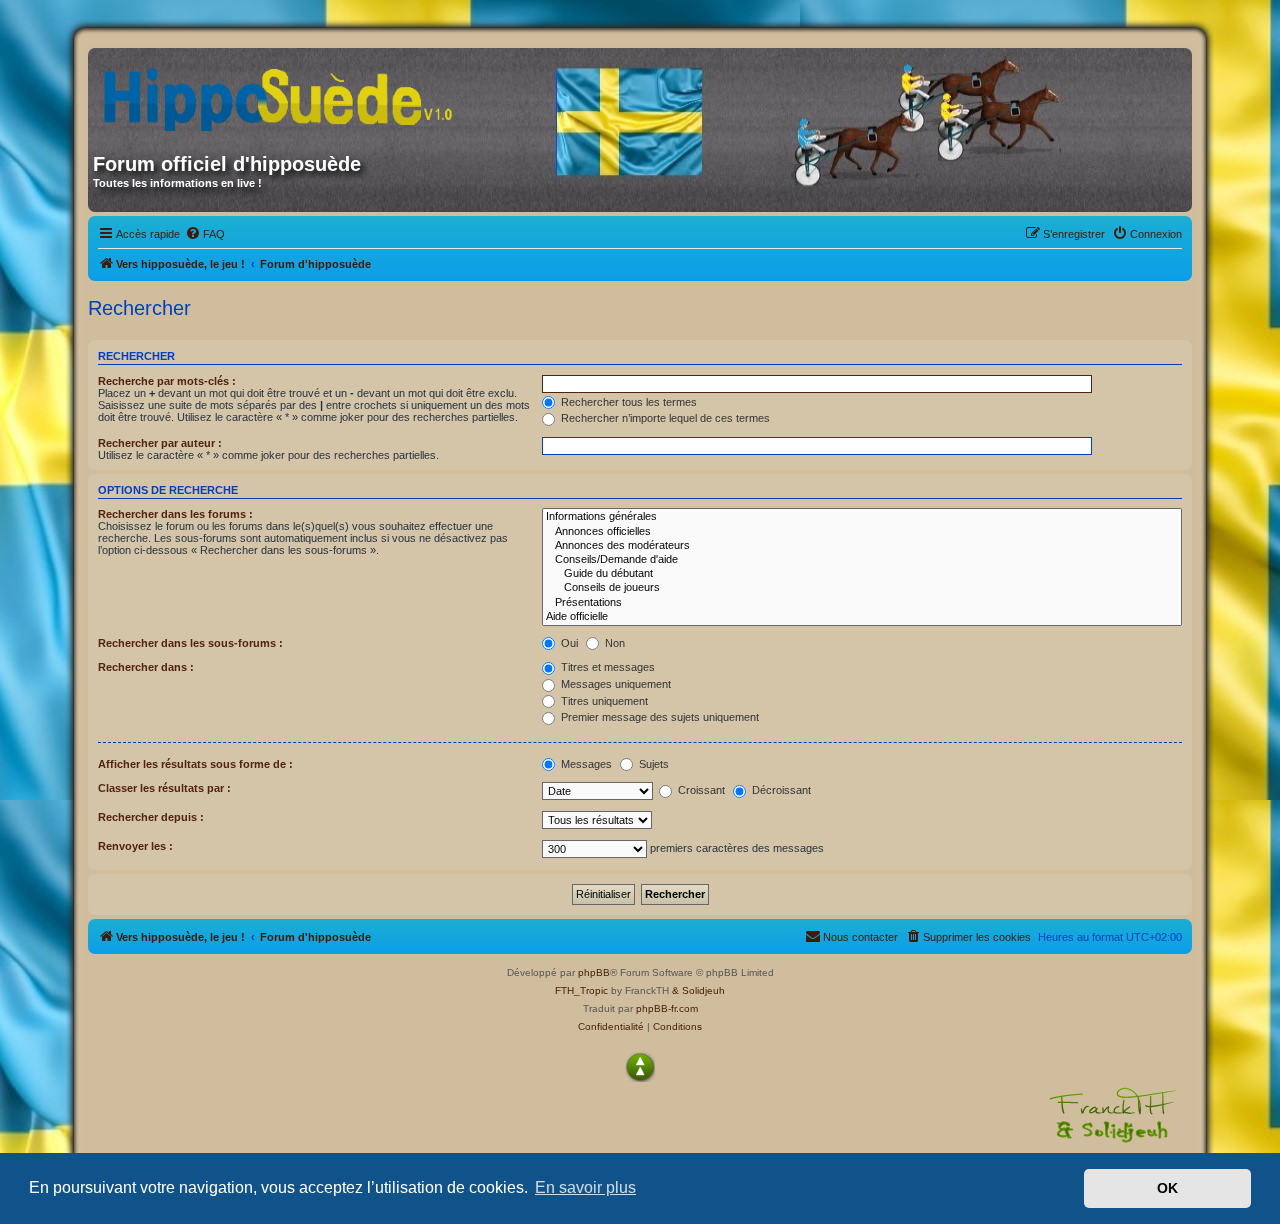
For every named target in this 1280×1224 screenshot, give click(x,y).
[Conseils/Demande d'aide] (862, 560)
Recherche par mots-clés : (167, 381)
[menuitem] (205, 234)
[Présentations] (862, 603)
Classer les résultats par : (164, 788)
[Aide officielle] (862, 617)
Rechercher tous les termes (627, 402)
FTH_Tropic (581, 990)
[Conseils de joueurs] (862, 588)
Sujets (652, 764)
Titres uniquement (603, 701)
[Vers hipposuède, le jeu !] (285, 93)
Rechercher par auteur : (160, 443)
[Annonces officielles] (862, 532)
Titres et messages (606, 667)
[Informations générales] (862, 517)
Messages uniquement (614, 684)
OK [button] (1167, 1188)
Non (613, 643)
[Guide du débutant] (862, 574)
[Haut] (640, 1067)
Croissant (700, 790)
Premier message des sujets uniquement (658, 717)
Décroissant (780, 790)
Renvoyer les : (135, 846)
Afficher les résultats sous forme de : (195, 764)
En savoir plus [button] (585, 1187)
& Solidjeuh (698, 990)
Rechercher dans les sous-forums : (190, 643)
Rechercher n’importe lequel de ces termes (664, 418)
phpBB (594, 972)
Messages (585, 764)
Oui (568, 643)
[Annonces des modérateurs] (862, 546)
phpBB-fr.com (667, 1008)
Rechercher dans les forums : (175, 514)
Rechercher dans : (146, 667)
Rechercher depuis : (151, 817)
